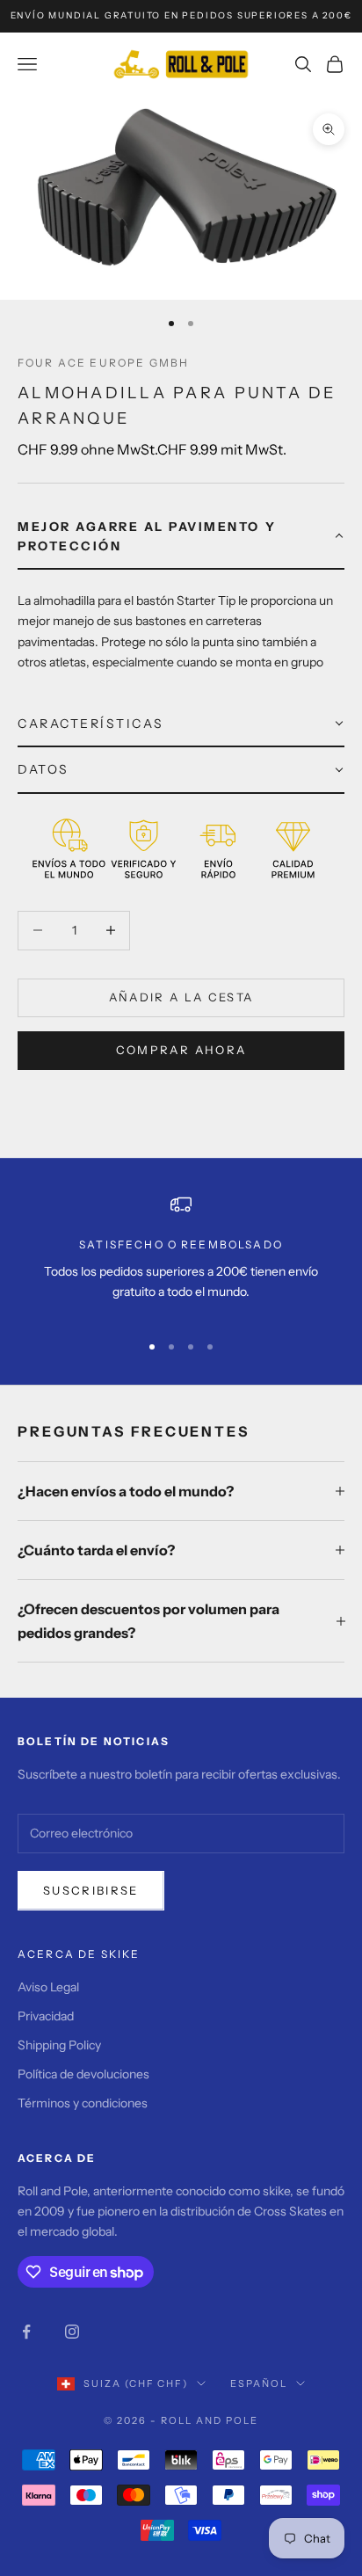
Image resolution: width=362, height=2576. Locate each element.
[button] (181, 538)
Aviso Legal (48, 1987)
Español (259, 2383)
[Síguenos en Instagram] (72, 2332)
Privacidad (46, 2016)
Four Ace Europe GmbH (103, 363)
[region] (181, 1255)
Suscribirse (91, 1890)
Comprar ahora (181, 1050)
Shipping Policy (59, 2045)
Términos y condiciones (83, 2103)
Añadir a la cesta (181, 997)
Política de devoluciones (83, 2074)
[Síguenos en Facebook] (26, 2332)
